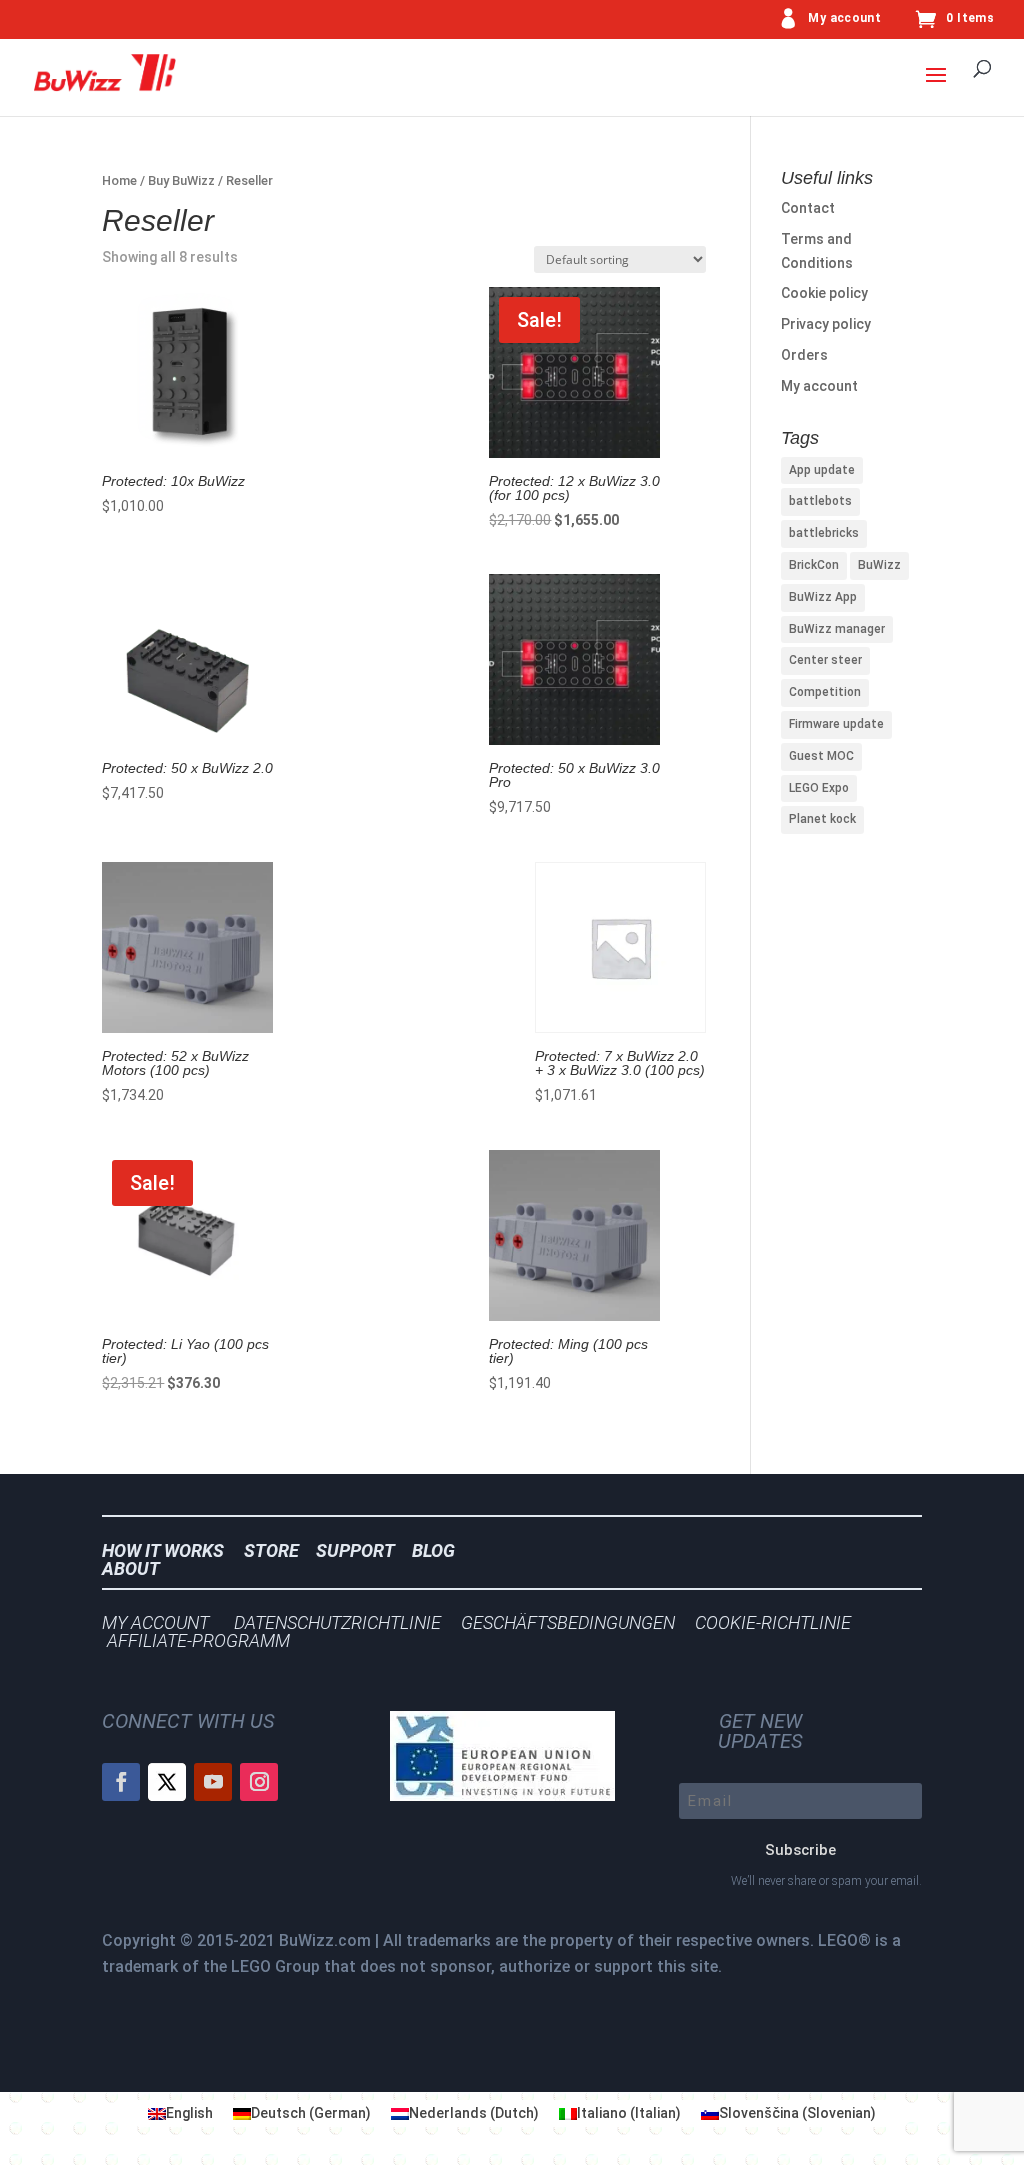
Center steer (825, 660)
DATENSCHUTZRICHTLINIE (337, 1622)
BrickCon (814, 565)
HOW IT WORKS (163, 1550)
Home (119, 180)
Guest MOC (821, 756)
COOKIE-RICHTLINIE (773, 1622)
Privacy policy (826, 324)
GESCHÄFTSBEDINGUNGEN (568, 1622)
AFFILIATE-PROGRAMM (198, 1640)
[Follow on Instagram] (259, 1782)
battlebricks (824, 533)
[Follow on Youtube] (213, 1782)
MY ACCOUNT (155, 1622)
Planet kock (822, 819)
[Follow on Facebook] (121, 1782)
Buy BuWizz (181, 180)
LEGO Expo (819, 788)
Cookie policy (824, 293)
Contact (808, 208)
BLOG (439, 1550)
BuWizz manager (837, 629)
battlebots (820, 501)
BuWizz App (823, 597)
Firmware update (836, 724)
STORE (277, 1550)
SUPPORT (361, 1550)
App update (822, 470)
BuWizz (879, 565)
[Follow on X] (167, 1782)
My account (844, 18)
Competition (825, 692)
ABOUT (131, 1568)
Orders (804, 355)
